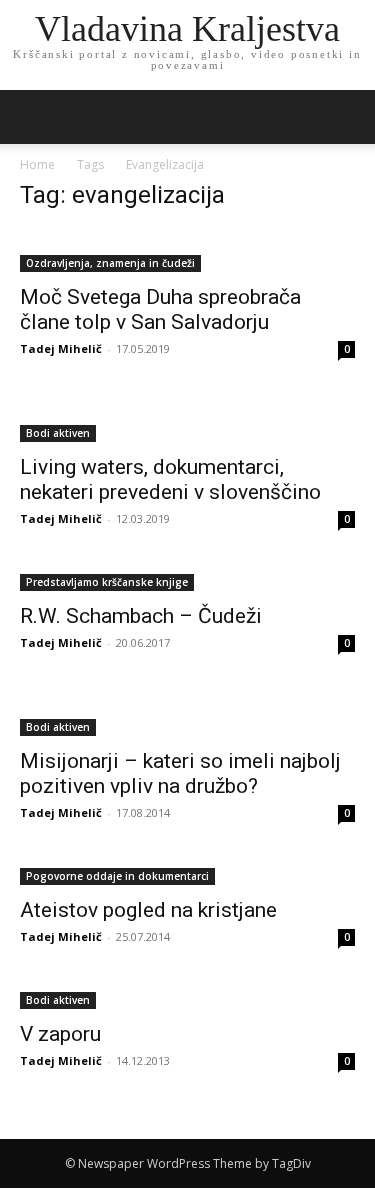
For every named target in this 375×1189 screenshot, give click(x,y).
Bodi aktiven (58, 433)
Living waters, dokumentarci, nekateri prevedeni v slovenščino (170, 479)
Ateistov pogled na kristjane (148, 910)
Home (37, 164)
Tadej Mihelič (61, 348)
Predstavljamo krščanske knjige (107, 582)
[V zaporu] (187, 998)
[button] (347, 117)
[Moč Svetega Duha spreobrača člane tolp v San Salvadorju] (187, 251)
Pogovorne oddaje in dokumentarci (117, 876)
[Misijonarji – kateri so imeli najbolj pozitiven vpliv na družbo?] (187, 715)
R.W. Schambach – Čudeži (141, 616)
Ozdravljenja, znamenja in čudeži (110, 263)
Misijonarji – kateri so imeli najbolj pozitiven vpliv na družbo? (180, 773)
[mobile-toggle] (34, 117)
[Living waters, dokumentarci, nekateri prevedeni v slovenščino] (187, 421)
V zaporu (60, 1034)
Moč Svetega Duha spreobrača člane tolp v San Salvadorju (160, 309)
